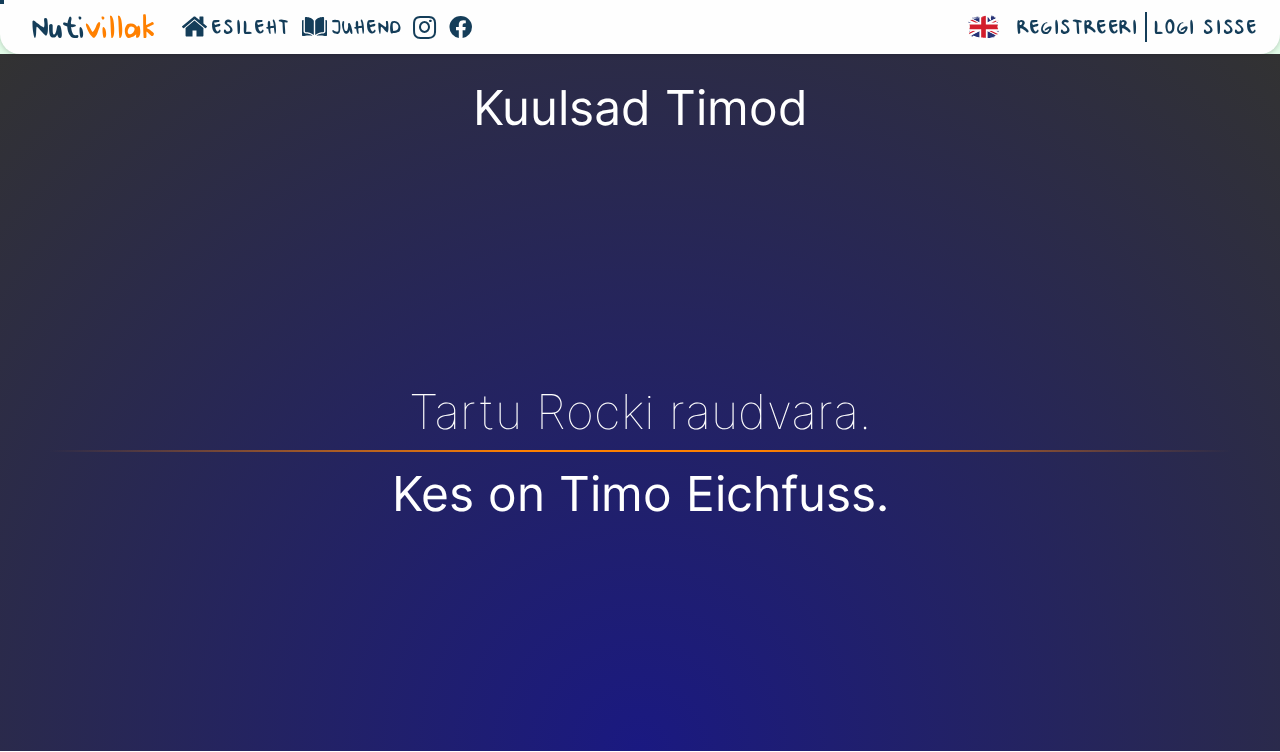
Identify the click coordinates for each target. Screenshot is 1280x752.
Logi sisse (1205, 29)
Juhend (366, 29)
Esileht (250, 29)
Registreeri (1078, 29)
